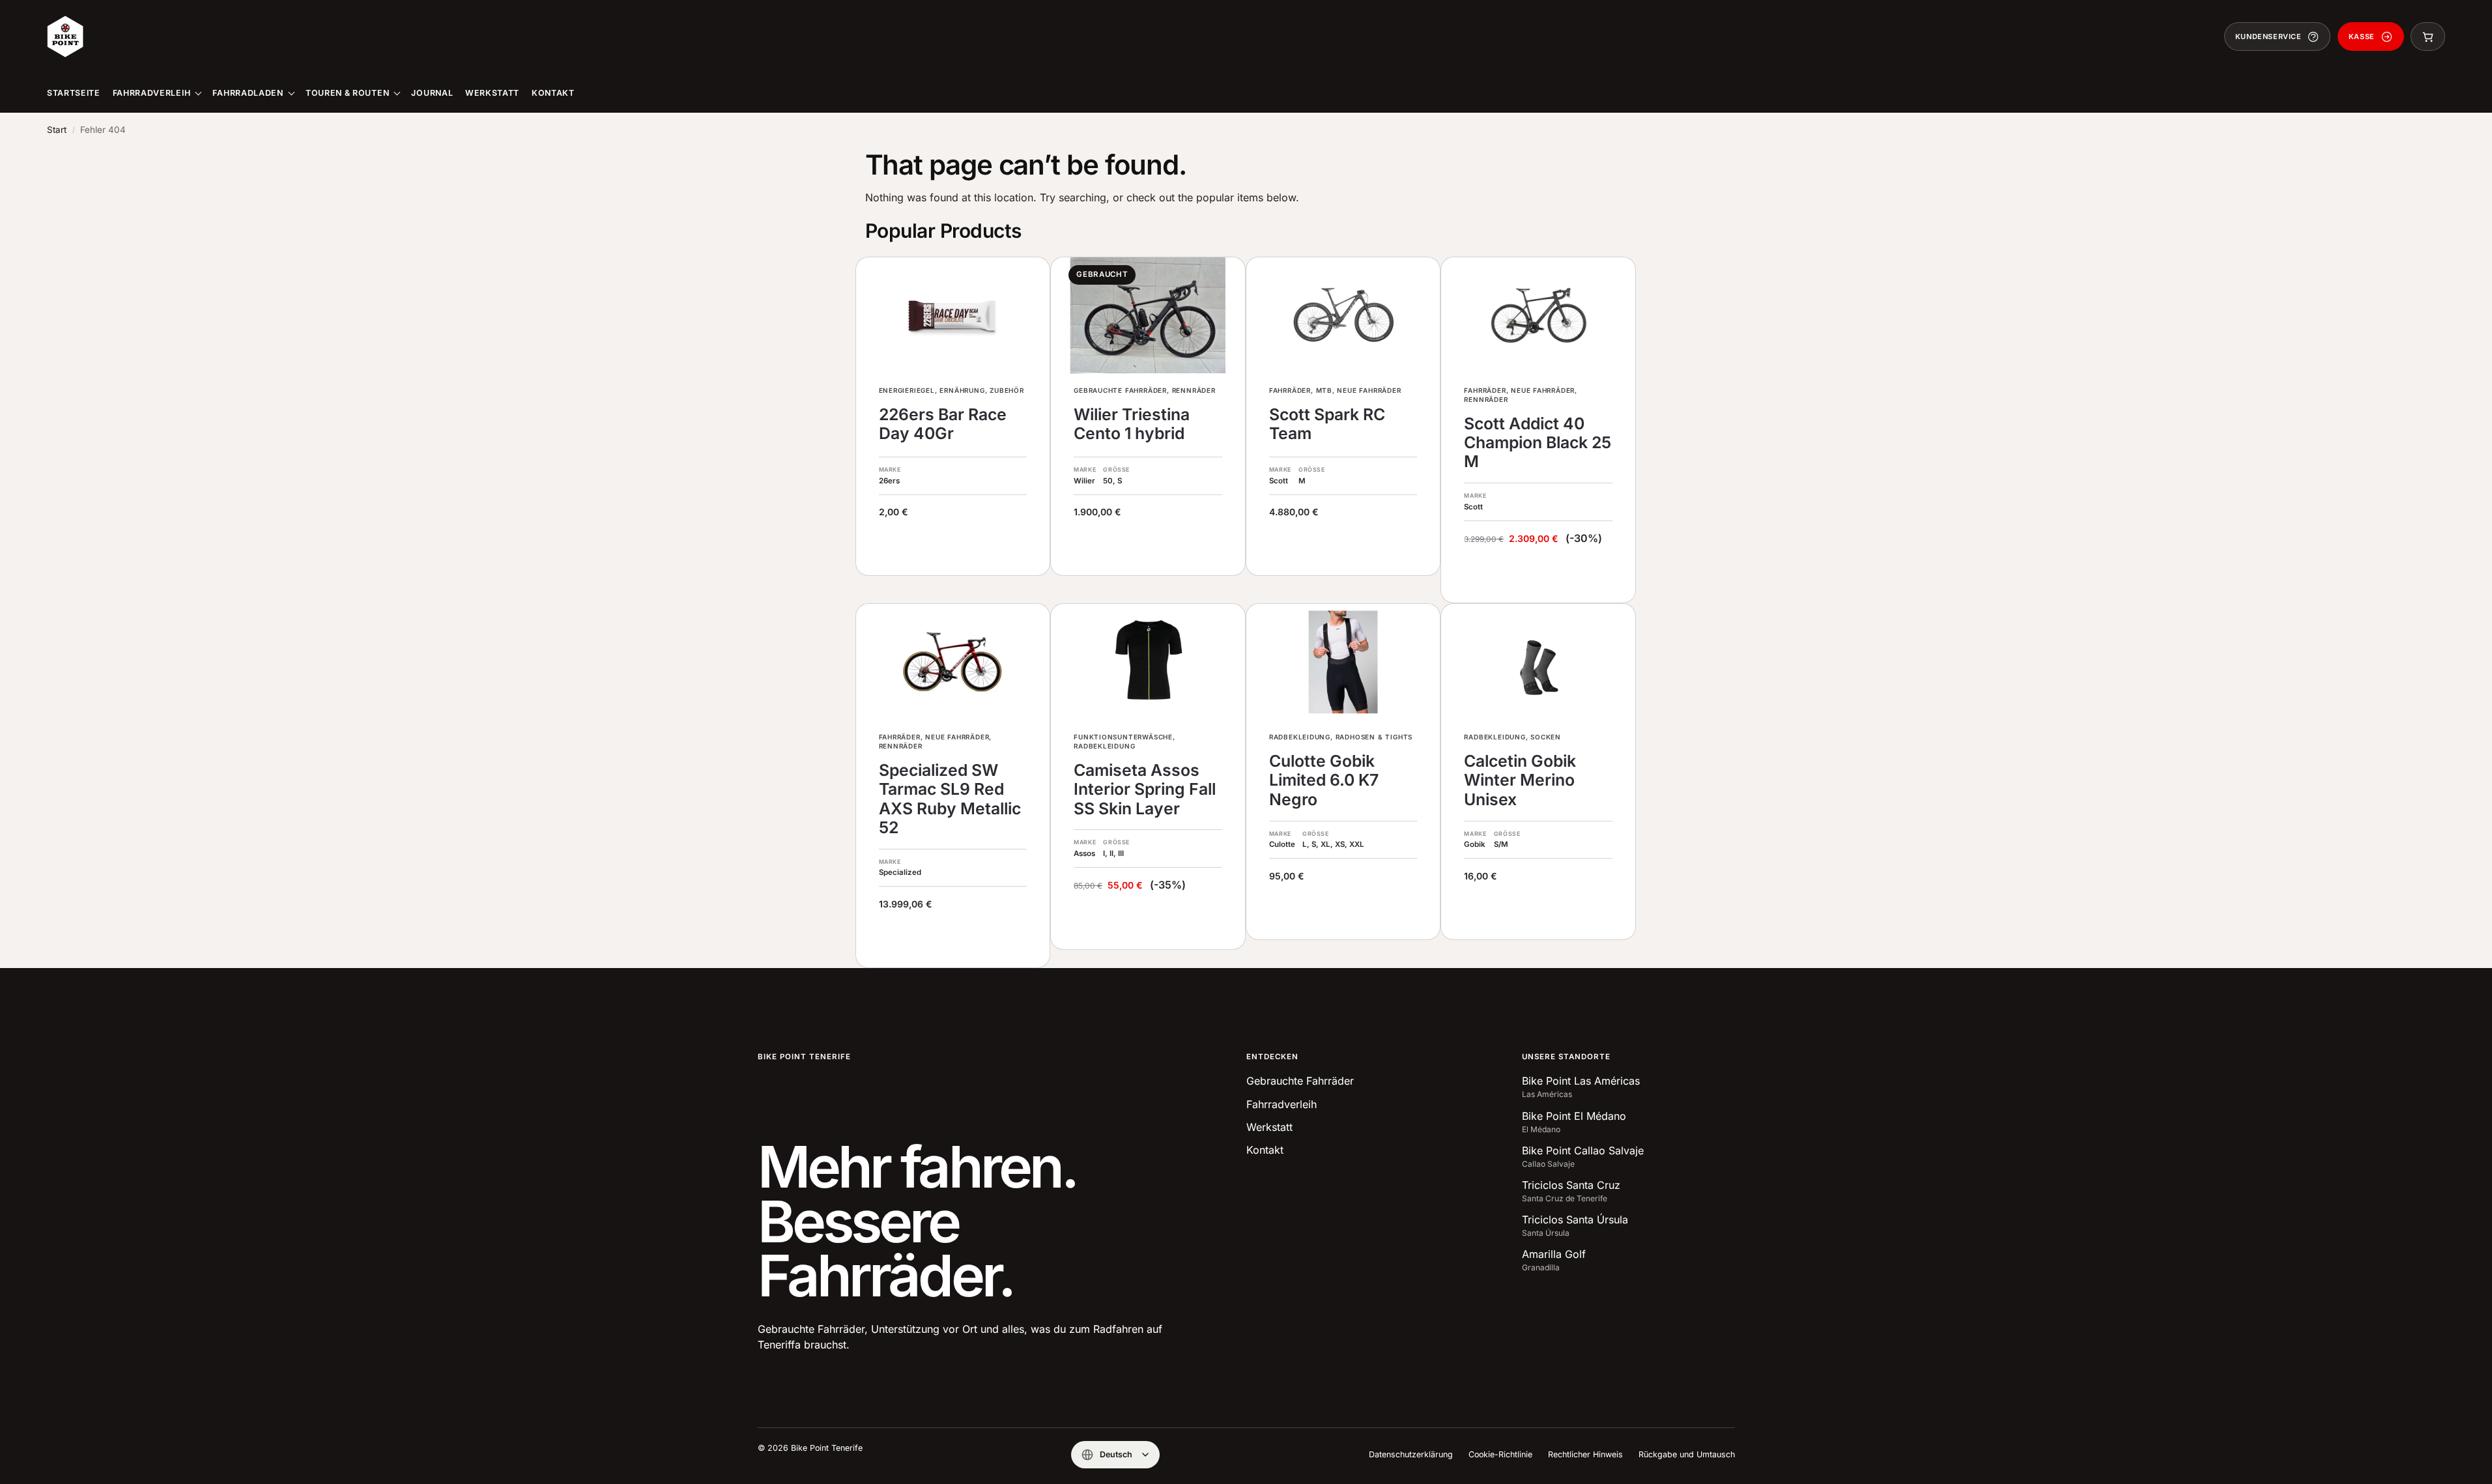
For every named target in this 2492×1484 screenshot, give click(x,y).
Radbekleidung (1104, 746)
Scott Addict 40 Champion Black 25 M (1538, 443)
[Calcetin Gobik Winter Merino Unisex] (1538, 662)
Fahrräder (1290, 390)
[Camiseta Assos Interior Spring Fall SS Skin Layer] (1148, 662)
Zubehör (1007, 390)
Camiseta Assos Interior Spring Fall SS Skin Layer (1145, 790)
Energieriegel (907, 390)
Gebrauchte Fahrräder (1120, 390)
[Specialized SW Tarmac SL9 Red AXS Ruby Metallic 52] (953, 662)
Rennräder (1194, 390)
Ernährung (962, 390)
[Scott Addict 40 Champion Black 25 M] (1538, 315)
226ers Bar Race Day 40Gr (943, 424)
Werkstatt (1269, 1127)
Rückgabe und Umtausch (1687, 1454)
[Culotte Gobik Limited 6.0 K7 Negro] (1343, 662)
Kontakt (1265, 1150)
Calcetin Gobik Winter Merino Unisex (1520, 780)
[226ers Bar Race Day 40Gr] (953, 315)
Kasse (2362, 36)
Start (57, 130)
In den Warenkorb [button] (1539, 576)
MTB (1324, 390)
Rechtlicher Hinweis (1585, 1454)
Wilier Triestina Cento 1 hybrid (1132, 424)
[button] (2428, 36)
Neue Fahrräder (1369, 390)
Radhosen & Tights (1374, 737)
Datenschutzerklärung (1411, 1454)
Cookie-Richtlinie (1500, 1454)
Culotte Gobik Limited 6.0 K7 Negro (1324, 780)
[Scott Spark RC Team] (1343, 315)
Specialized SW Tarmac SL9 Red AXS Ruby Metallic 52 (950, 799)
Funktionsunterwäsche (1123, 737)
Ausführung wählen (953, 549)
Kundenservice (2269, 36)
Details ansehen (1148, 549)
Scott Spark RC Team (1327, 424)
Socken (1546, 737)
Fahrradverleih (1282, 1104)
